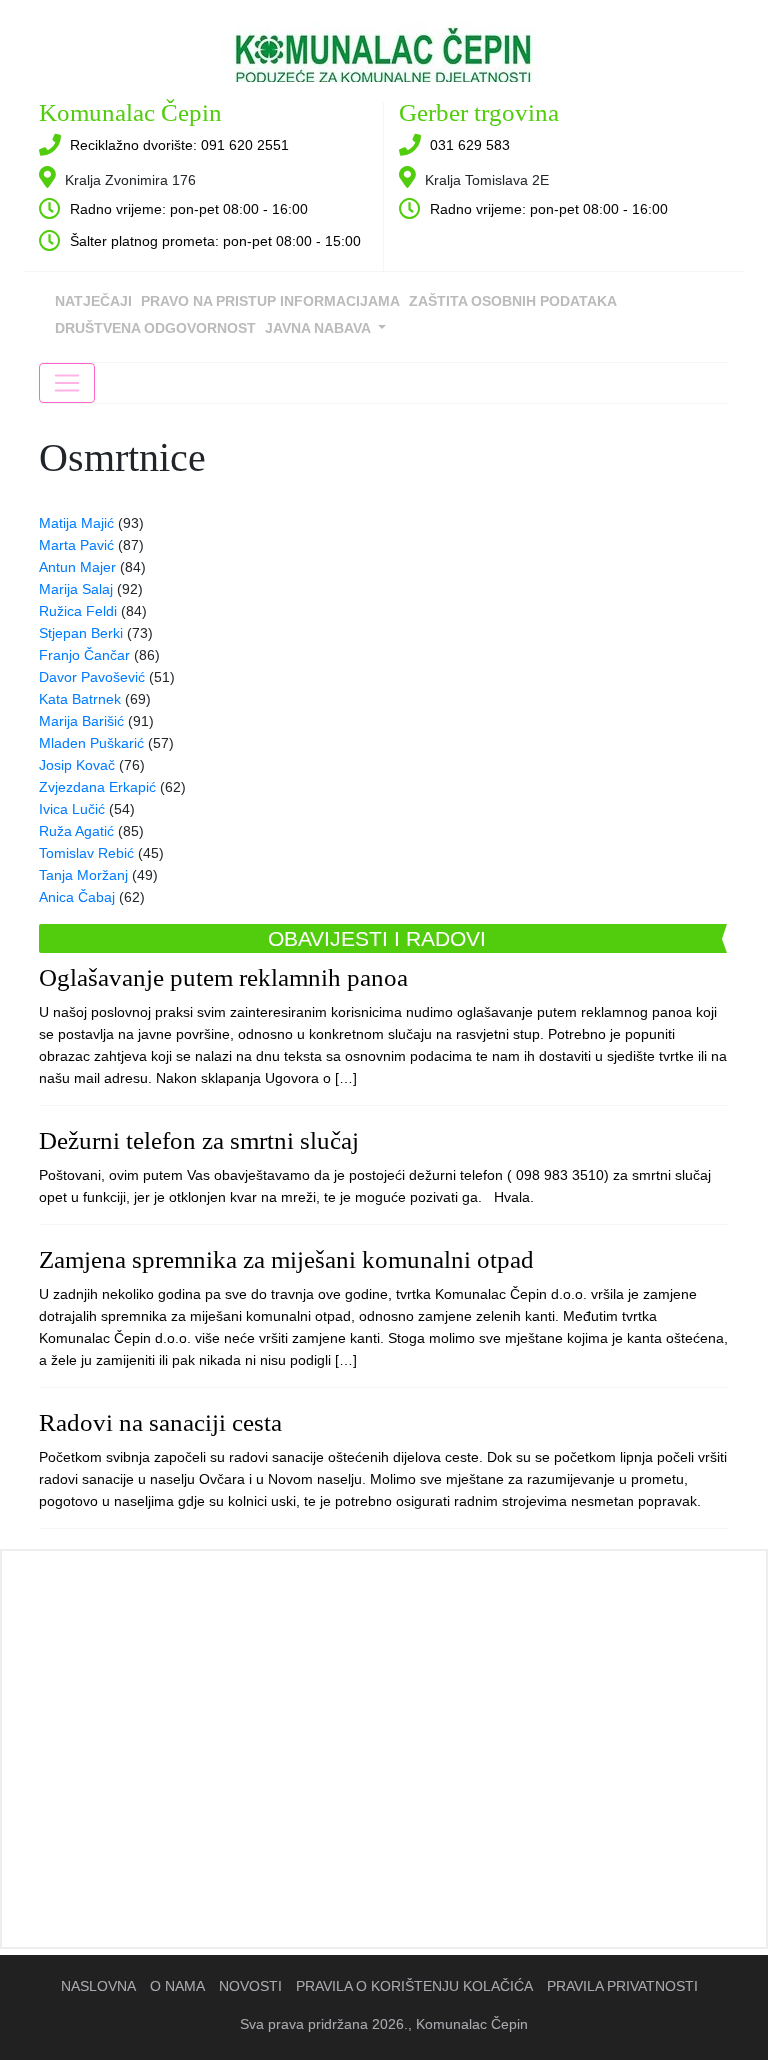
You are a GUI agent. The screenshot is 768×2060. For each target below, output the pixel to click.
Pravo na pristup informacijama (270, 301)
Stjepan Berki (81, 633)
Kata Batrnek (80, 699)
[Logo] (384, 48)
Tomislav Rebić (86, 853)
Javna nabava (319, 328)
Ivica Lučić (72, 809)
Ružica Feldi (78, 611)
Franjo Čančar (84, 655)
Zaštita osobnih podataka (513, 301)
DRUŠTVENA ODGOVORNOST (155, 328)
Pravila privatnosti (622, 1986)
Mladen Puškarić (91, 743)
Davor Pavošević (92, 677)
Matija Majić (76, 523)
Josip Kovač (77, 765)
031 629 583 (470, 145)
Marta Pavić (76, 545)
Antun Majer (77, 567)
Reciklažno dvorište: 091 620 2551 (179, 145)
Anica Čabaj (77, 897)
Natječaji (93, 301)
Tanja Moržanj (83, 875)
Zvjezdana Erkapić (97, 787)
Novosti (250, 1986)
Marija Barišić (81, 721)
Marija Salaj (76, 589)
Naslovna (98, 1986)
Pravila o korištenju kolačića (414, 1986)
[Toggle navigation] (67, 383)
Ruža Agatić (76, 831)
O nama (177, 1986)
